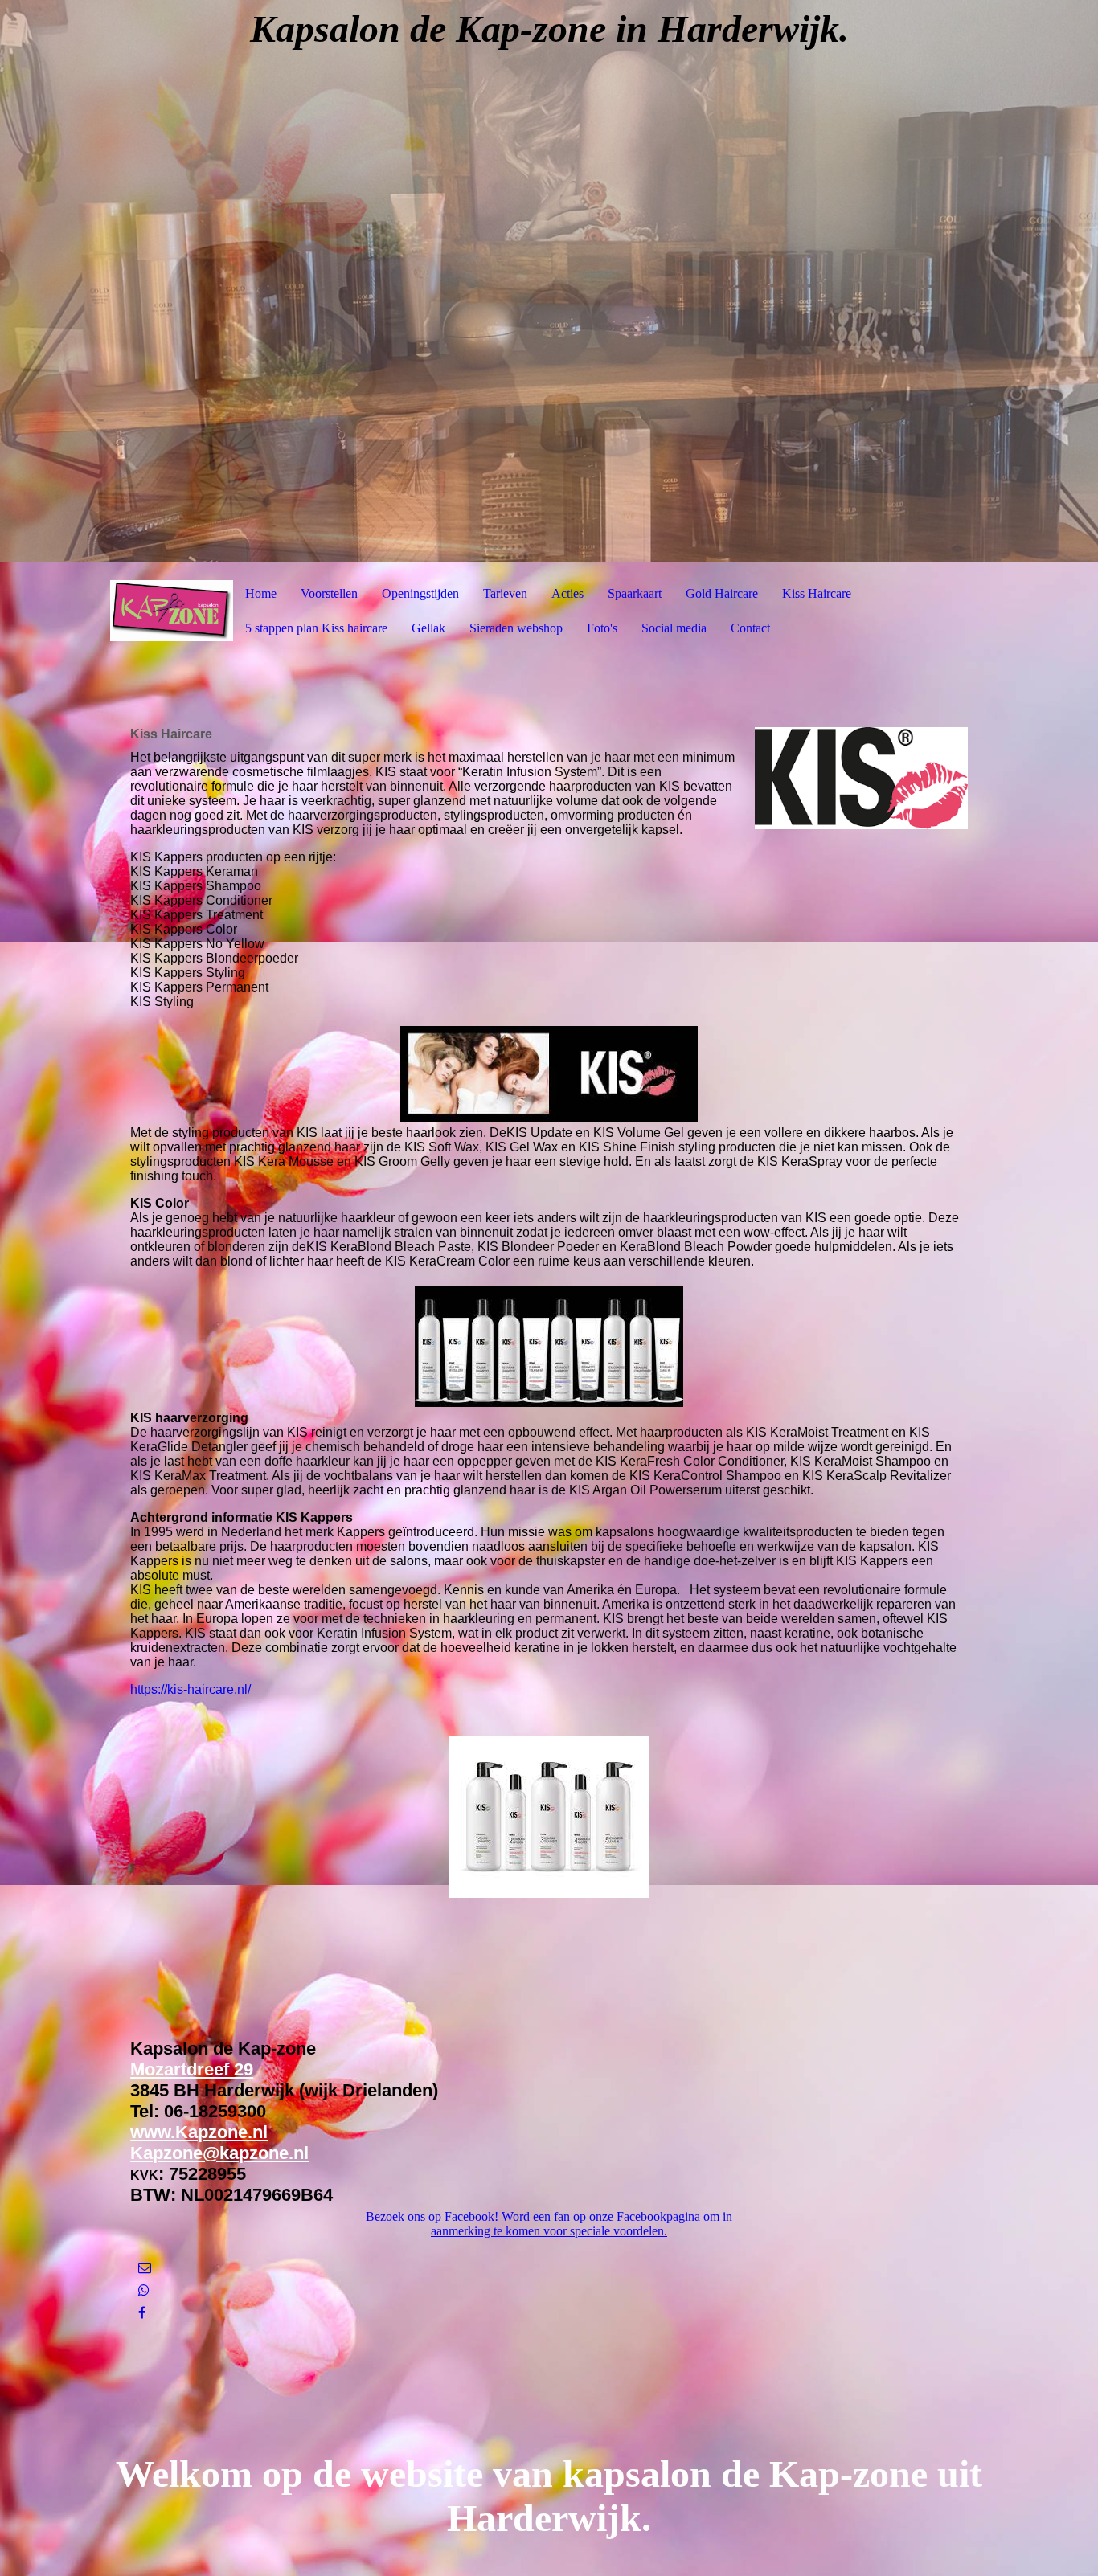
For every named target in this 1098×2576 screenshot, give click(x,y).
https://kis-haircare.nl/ (191, 1689)
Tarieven (505, 593)
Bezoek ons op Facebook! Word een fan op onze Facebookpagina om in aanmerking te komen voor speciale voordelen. (549, 2224)
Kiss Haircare (817, 593)
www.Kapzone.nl (199, 2132)
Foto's (602, 628)
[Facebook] (142, 2313)
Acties (567, 593)
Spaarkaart (635, 593)
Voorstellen (329, 593)
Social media (674, 628)
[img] (549, 281)
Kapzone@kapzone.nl (219, 2153)
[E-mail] (145, 2268)
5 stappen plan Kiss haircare (316, 628)
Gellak (428, 628)
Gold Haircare (722, 593)
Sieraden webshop (516, 628)
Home (261, 593)
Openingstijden (420, 593)
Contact (750, 628)
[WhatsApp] (144, 2290)
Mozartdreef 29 (192, 2069)
